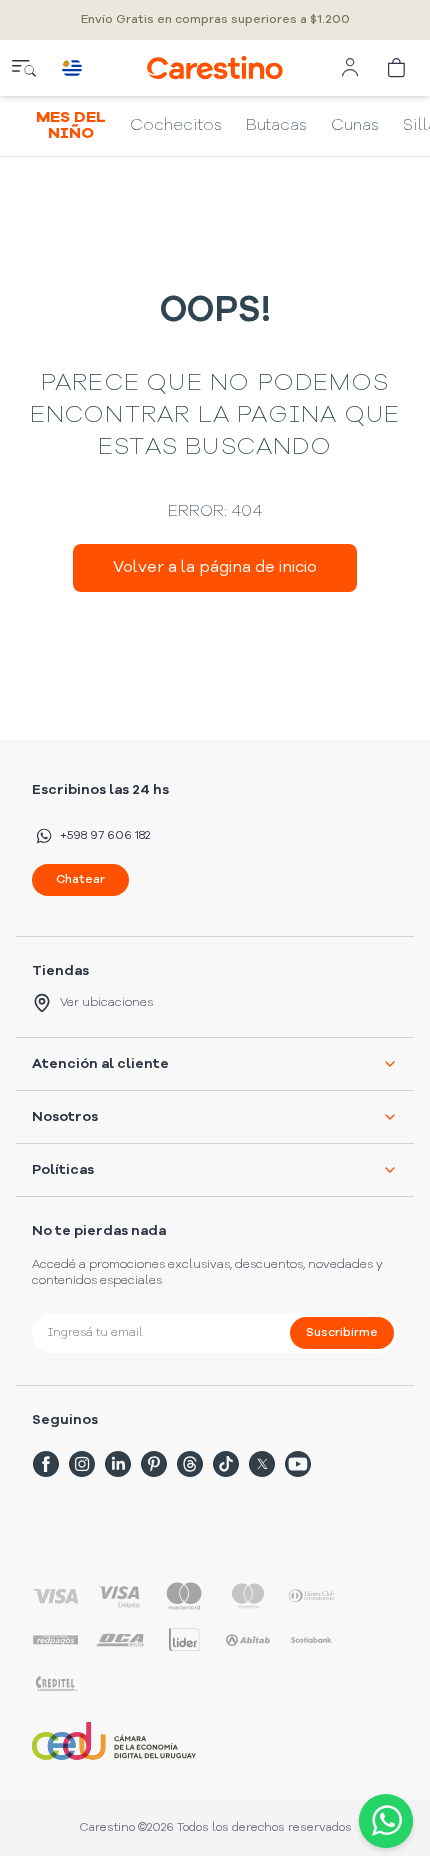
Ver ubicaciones (106, 1003)
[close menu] (24, 68)
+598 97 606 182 (105, 836)
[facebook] (46, 1464)
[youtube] (298, 1464)
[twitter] (262, 1464)
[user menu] (350, 68)
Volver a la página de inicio (215, 568)
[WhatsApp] (382, 1821)
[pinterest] (154, 1464)
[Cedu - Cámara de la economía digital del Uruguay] (114, 1741)
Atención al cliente (100, 1064)
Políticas (63, 1170)
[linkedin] (118, 1464)
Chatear (80, 880)
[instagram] (82, 1464)
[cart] (398, 68)
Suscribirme (342, 1333)
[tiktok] (226, 1464)
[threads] (190, 1464)
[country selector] (72, 68)
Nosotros (65, 1117)
